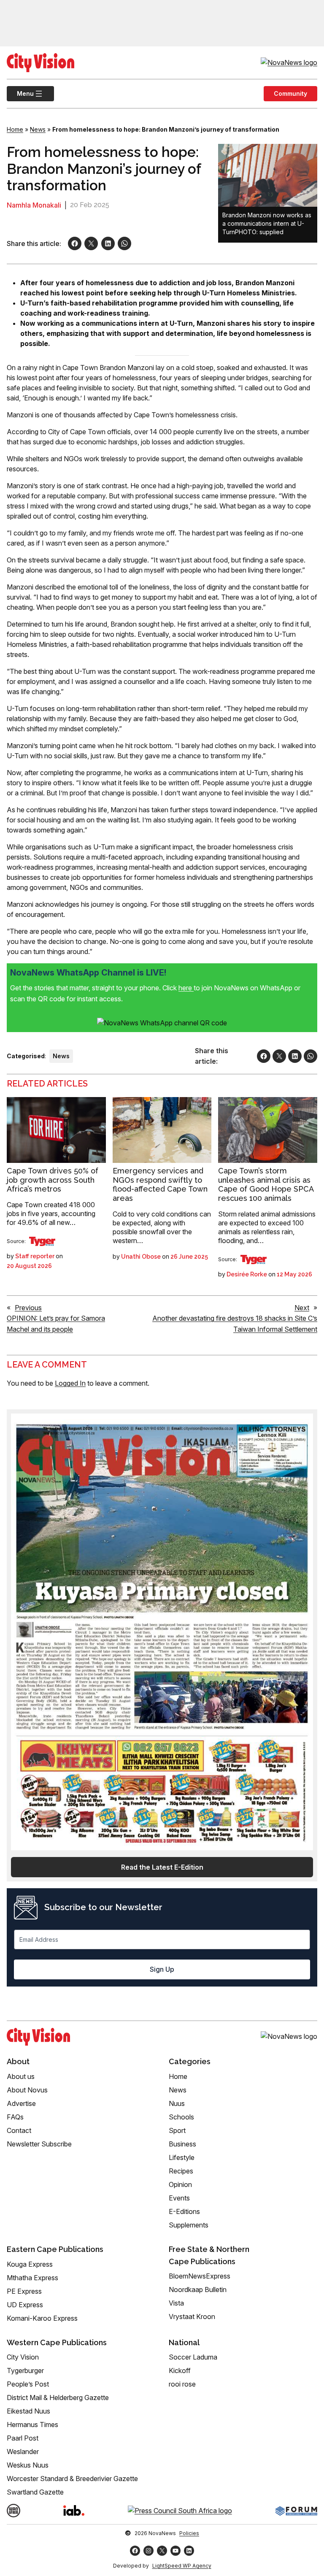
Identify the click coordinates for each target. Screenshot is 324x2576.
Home (15, 129)
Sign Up (162, 1969)
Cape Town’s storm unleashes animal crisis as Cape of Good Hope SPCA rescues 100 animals (266, 1184)
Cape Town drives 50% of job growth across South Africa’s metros (53, 1180)
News (38, 129)
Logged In (70, 1383)
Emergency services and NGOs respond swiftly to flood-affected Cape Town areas (160, 1184)
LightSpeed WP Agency (182, 2566)
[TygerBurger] (42, 1241)
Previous (28, 1308)
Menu (20, 93)
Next (302, 1308)
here (186, 988)
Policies (189, 2533)
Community (290, 93)
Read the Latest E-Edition (162, 1867)
